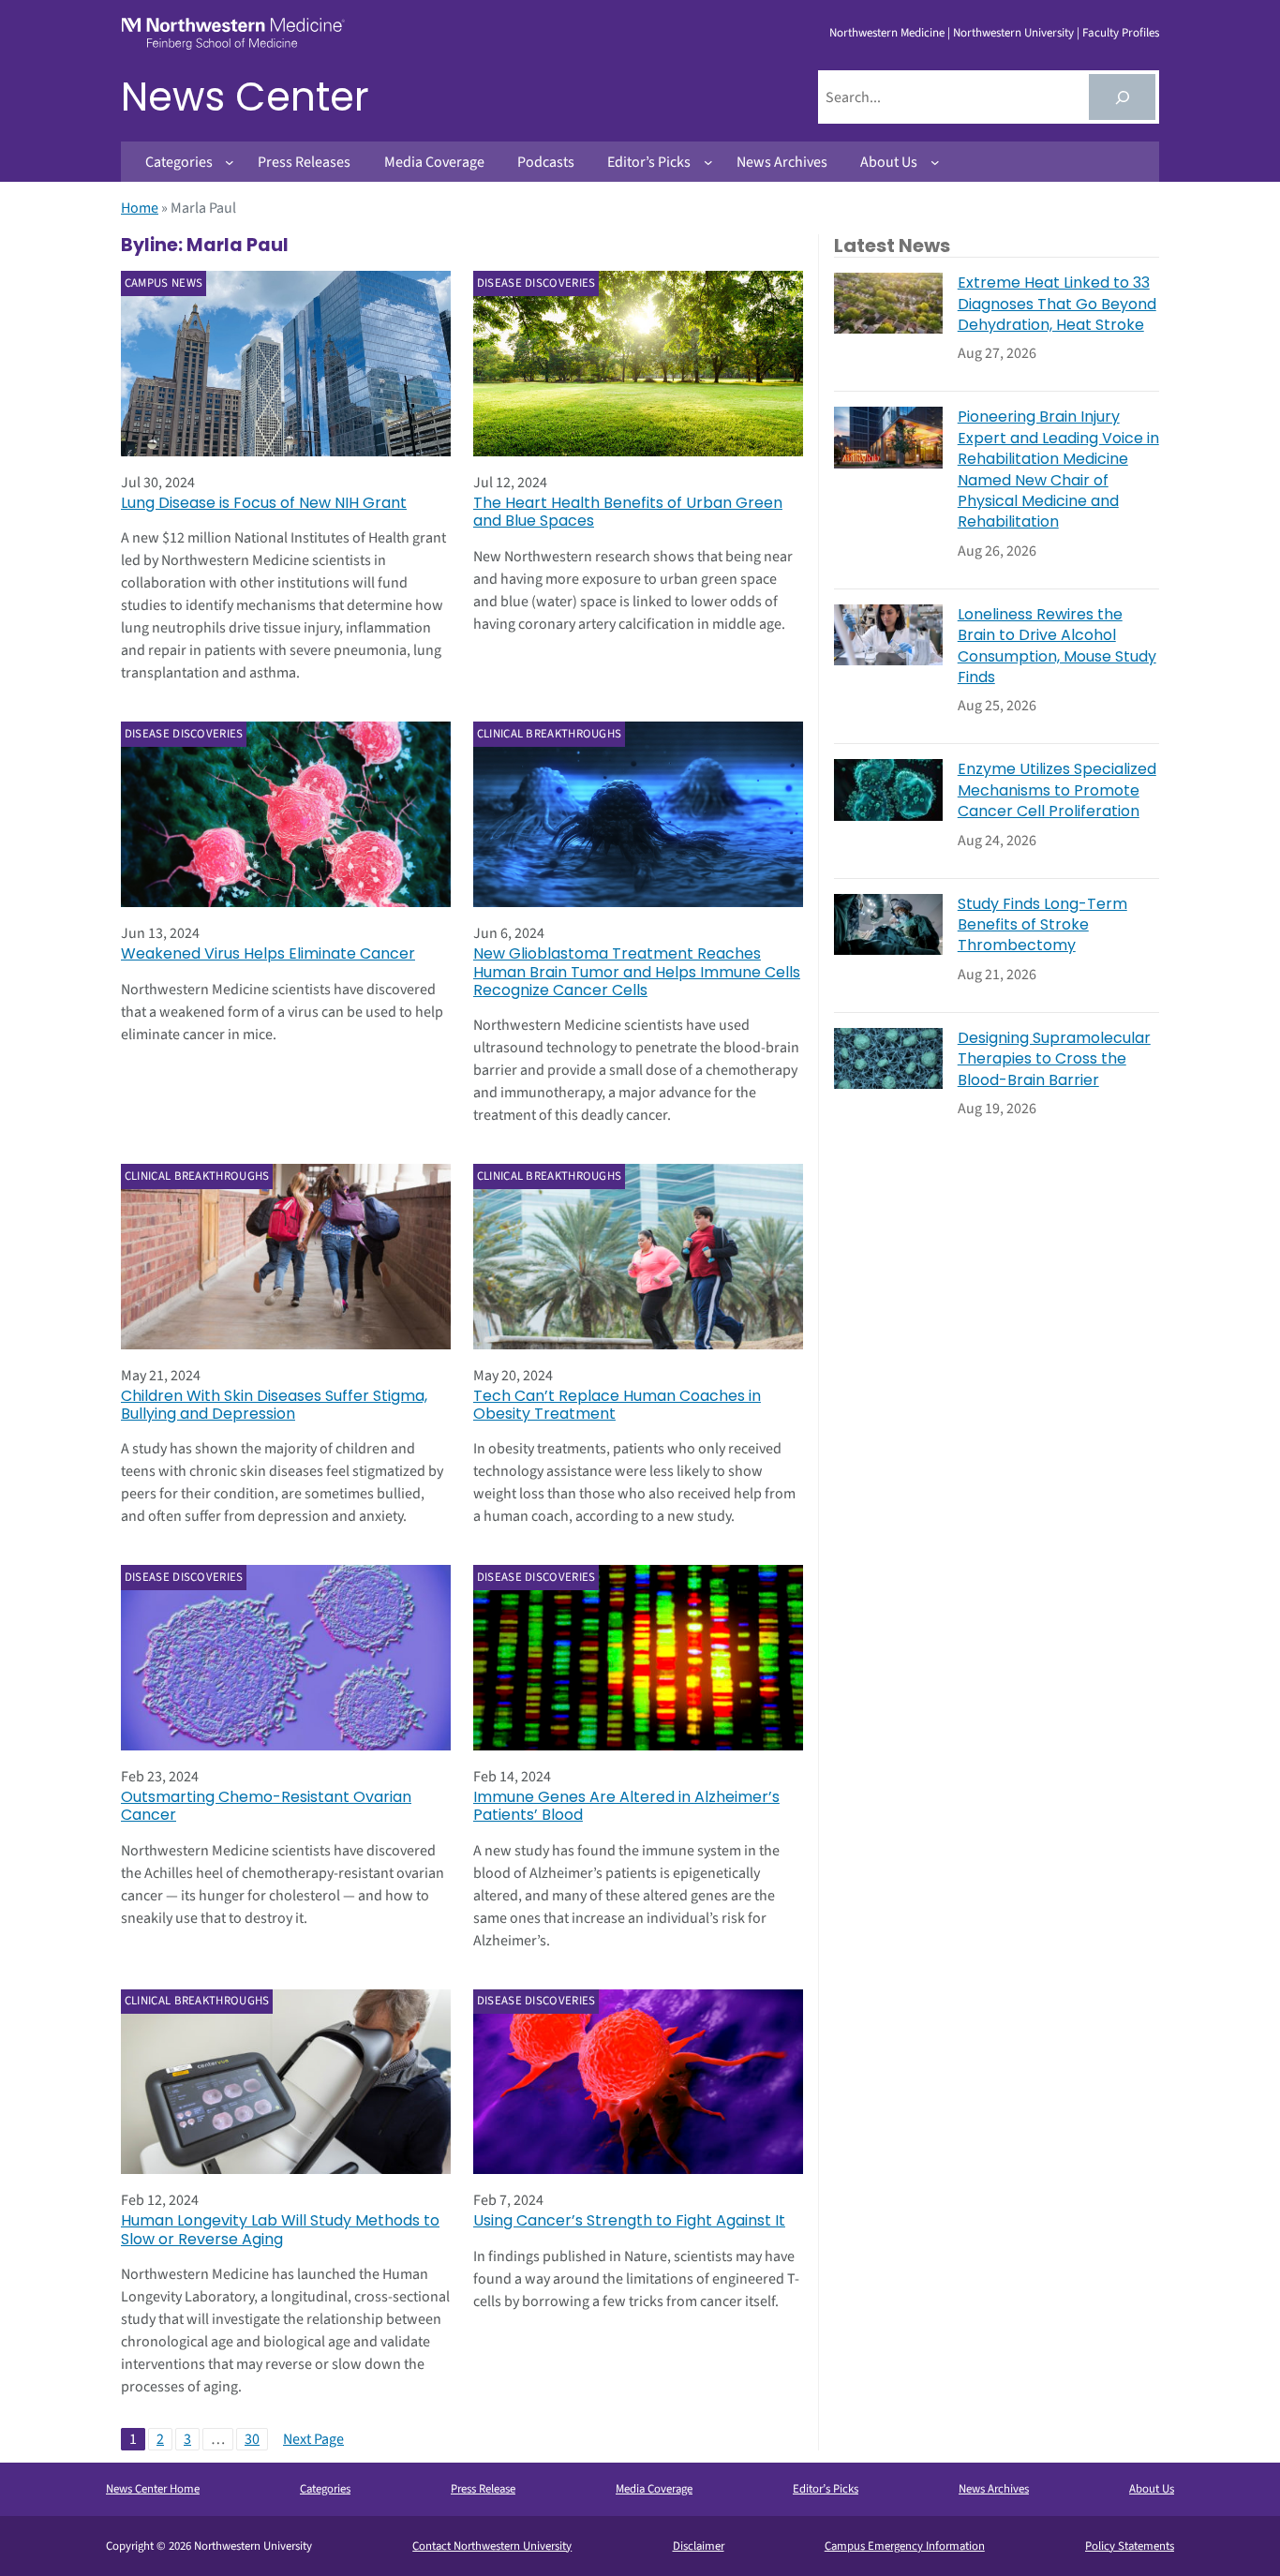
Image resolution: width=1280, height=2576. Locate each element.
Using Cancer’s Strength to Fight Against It (629, 2220)
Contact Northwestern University (492, 2546)
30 (252, 2439)
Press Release (483, 2489)
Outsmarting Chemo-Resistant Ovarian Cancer (266, 1806)
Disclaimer (699, 2546)
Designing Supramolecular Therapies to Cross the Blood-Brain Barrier (1054, 1059)
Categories (325, 2489)
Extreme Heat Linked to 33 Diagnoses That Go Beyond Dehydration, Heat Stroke (1057, 304)
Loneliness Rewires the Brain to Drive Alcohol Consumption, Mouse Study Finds (1057, 646)
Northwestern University (1013, 33)
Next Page (313, 2439)
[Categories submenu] (230, 162)
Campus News (164, 283)
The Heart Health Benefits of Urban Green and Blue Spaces (628, 512)
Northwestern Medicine (887, 33)
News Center (245, 97)
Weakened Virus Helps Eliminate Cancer (268, 953)
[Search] (1122, 97)
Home (140, 208)
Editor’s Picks (826, 2489)
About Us (1152, 2489)
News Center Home (153, 2489)
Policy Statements (1130, 2546)
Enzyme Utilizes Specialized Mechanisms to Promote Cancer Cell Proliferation (1057, 790)
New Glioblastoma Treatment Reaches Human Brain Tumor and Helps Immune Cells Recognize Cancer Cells (637, 972)
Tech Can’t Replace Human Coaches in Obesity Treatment (617, 1405)
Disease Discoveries (536, 283)
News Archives (994, 2489)
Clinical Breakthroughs (550, 734)
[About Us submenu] (935, 162)
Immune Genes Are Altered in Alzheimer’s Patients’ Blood (626, 1806)
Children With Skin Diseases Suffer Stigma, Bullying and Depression (274, 1405)
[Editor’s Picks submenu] (708, 162)
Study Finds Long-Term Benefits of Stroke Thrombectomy (1042, 925)
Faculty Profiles (1121, 33)
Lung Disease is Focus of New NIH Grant (264, 503)
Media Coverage (654, 2489)
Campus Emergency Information (905, 2546)
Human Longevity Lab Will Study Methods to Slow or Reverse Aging (280, 2229)
